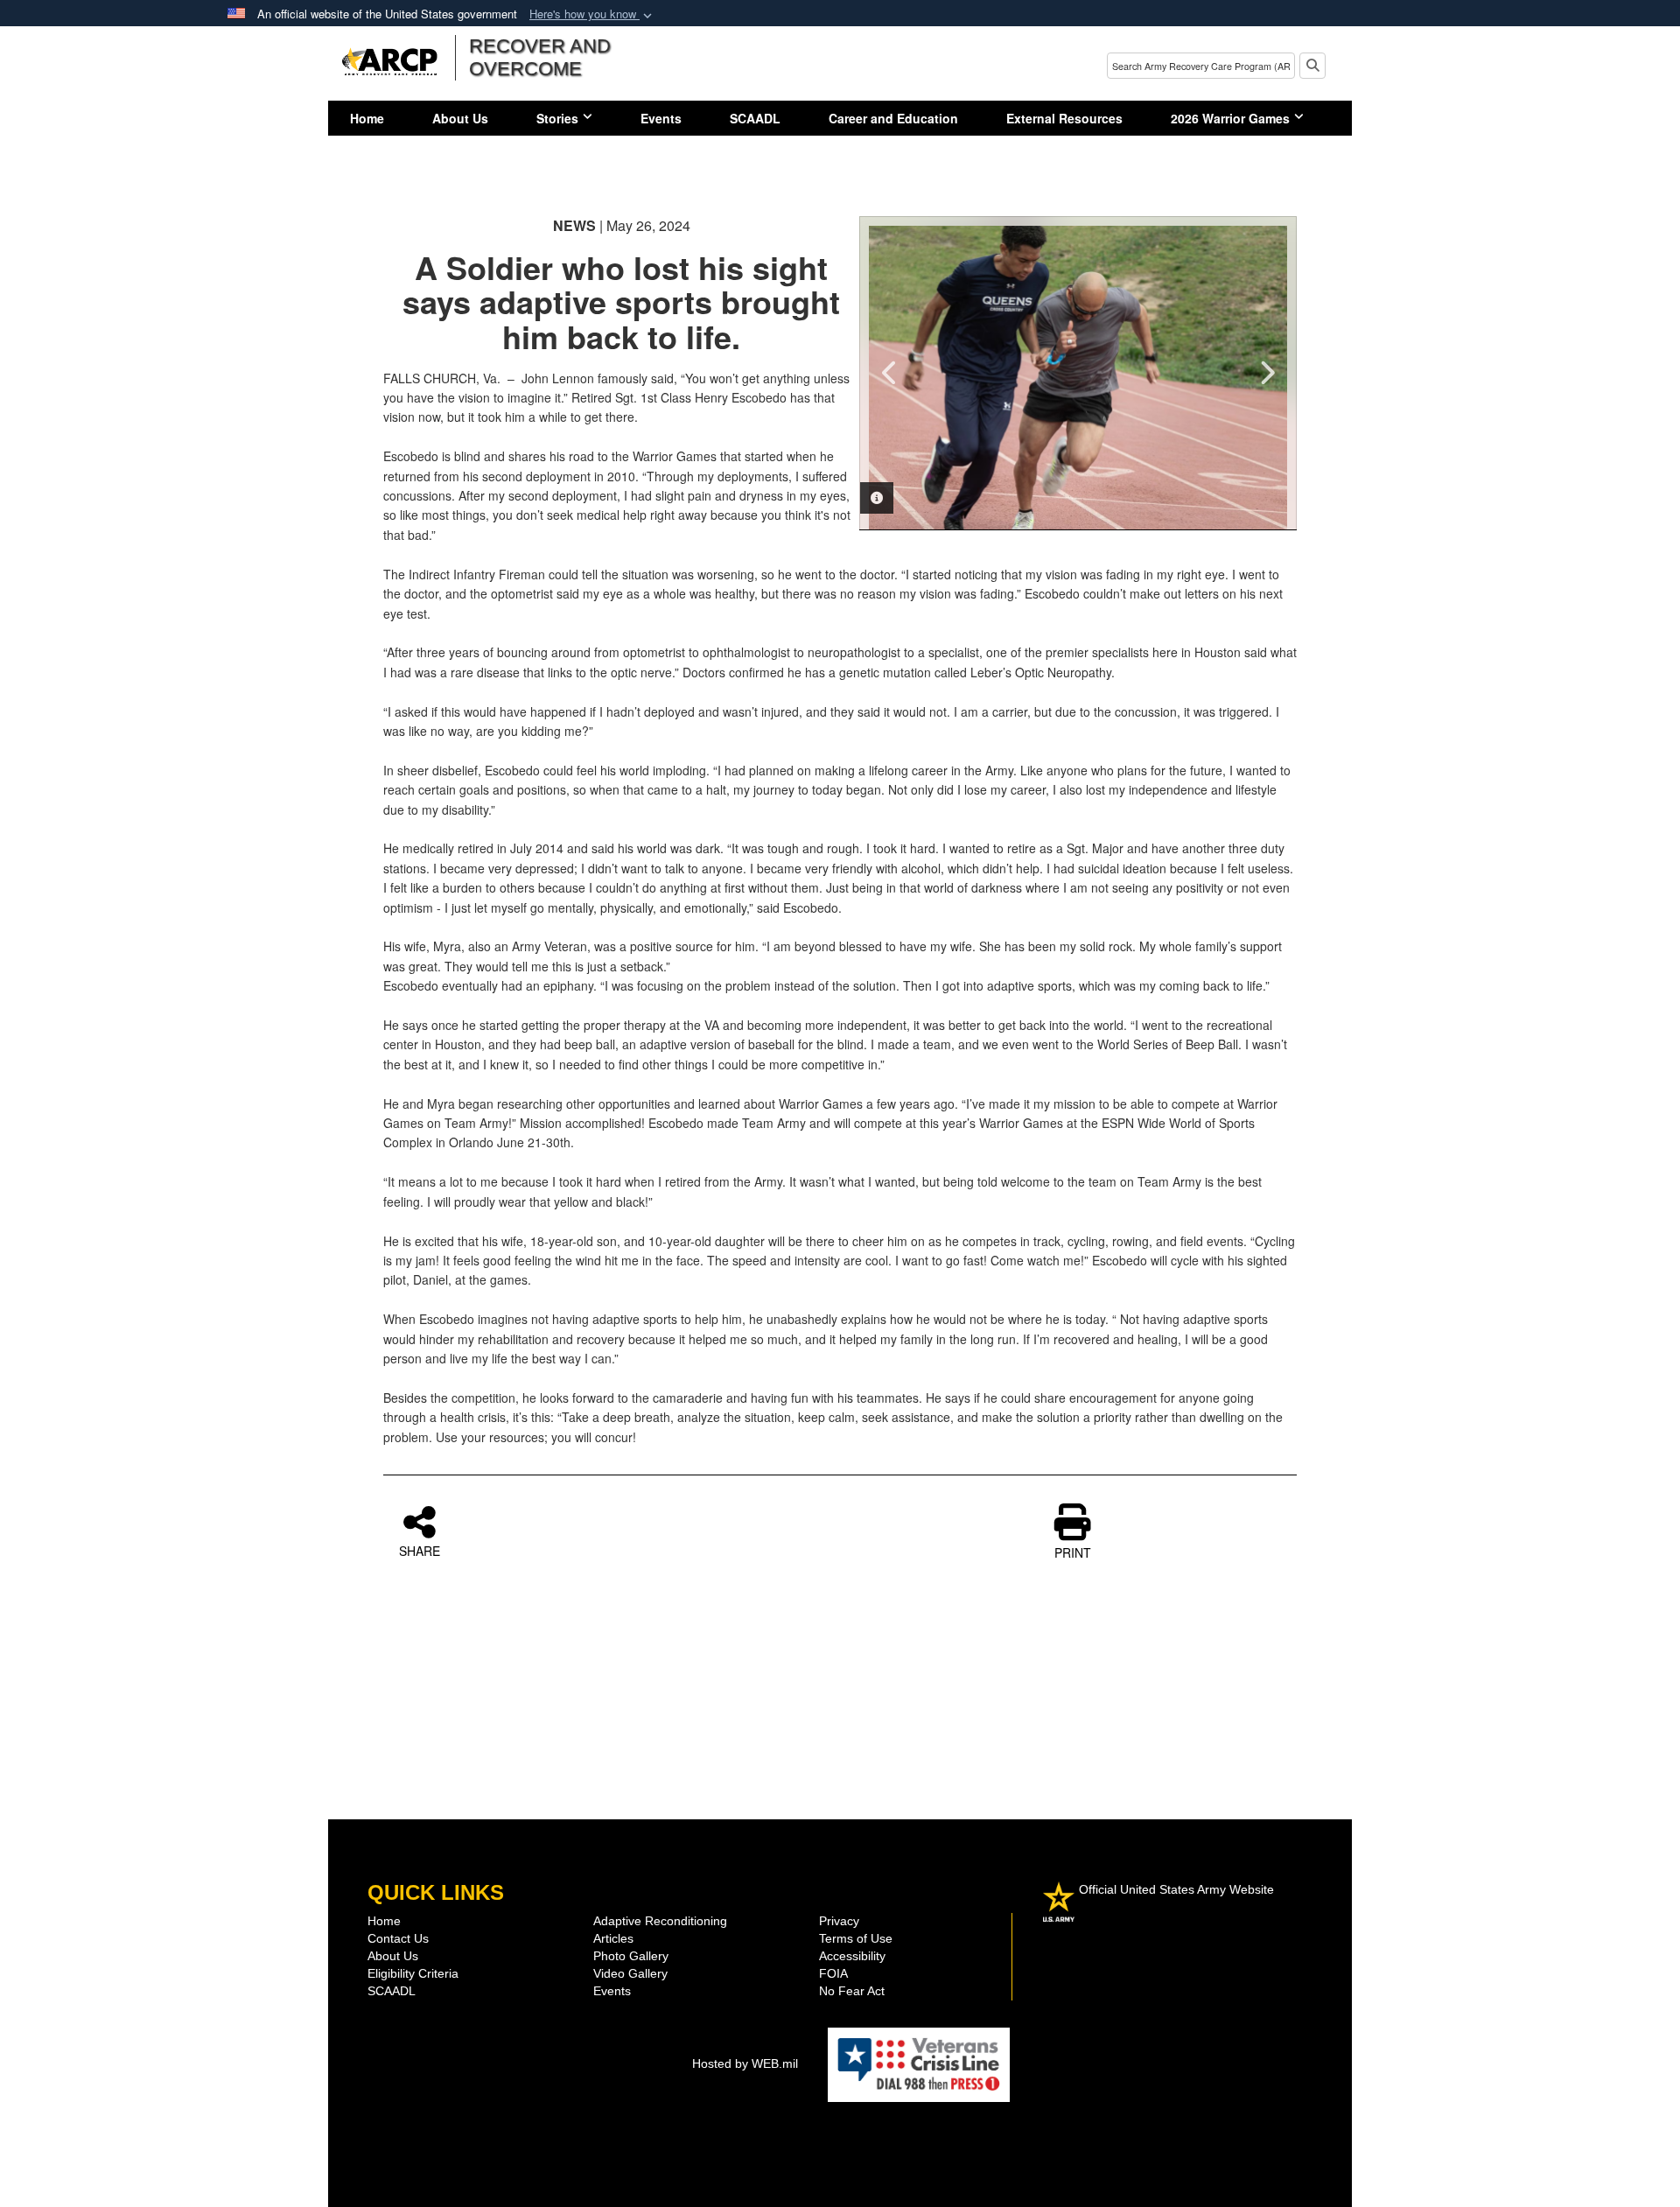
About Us (460, 118)
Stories (557, 118)
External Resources (1064, 118)
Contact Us (398, 1938)
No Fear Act (852, 1991)
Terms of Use (856, 1938)
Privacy (839, 1921)
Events (661, 118)
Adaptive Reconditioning (660, 1921)
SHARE (420, 1550)
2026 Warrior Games (1230, 118)
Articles (613, 1938)
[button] (592, 14)
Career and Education (893, 118)
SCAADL (755, 118)
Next (1266, 373)
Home (367, 118)
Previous (890, 373)
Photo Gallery (631, 1956)
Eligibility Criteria (413, 1973)
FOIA (833, 1973)
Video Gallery (630, 1973)
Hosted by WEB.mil (745, 2063)
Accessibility (852, 1956)
